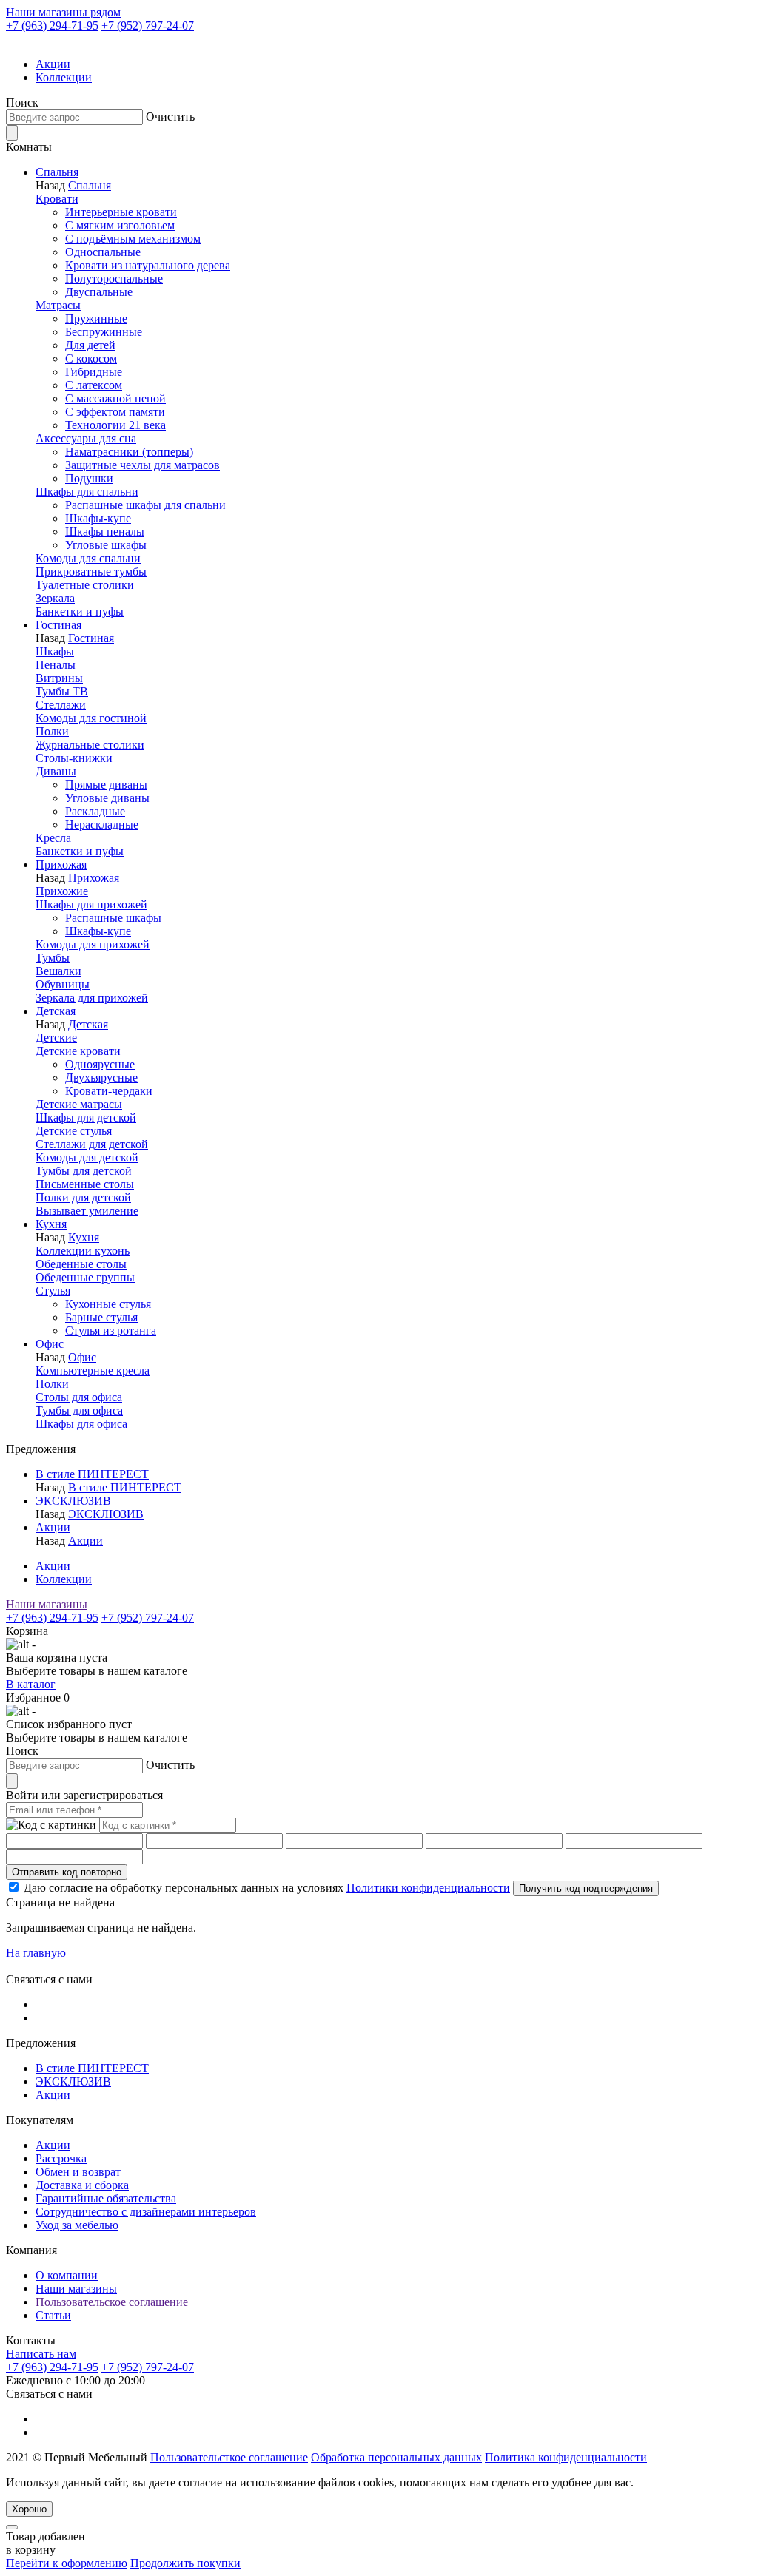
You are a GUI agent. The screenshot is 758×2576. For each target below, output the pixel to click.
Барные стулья (101, 1317)
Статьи (53, 2315)
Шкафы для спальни (87, 492)
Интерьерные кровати (121, 212)
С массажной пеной (115, 398)
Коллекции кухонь (83, 1251)
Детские (56, 1038)
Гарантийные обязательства (106, 2198)
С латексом (94, 385)
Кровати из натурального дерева (148, 265)
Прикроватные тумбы (91, 571)
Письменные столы (85, 1184)
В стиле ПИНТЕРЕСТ (92, 1474)
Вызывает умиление (87, 1211)
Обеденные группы (85, 1277)
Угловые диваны (107, 798)
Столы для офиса (79, 1397)
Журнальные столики (90, 745)
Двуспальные (99, 292)
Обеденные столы (81, 1264)
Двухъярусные (101, 1078)
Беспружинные (104, 332)
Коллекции (64, 77)
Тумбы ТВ (62, 691)
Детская (56, 1011)
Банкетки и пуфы (80, 611)
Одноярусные (100, 1064)
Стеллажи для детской (92, 1144)
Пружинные (96, 318)
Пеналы (56, 665)
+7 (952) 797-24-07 (148, 26)
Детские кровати (78, 1051)
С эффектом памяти (115, 412)
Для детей (90, 345)
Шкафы (55, 651)
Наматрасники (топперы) (129, 452)
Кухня (51, 1224)
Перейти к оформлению (67, 2563)
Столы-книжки (74, 758)
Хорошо (29, 2509)
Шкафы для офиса (81, 1424)
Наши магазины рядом (63, 12)
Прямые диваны (106, 785)
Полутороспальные (114, 279)
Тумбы (53, 958)
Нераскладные (102, 825)
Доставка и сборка (82, 2185)
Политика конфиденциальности (566, 2457)
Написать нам (41, 2354)
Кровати (57, 199)
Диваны (56, 771)
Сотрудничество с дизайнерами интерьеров (146, 2212)
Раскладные (95, 811)
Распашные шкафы (113, 918)
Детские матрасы (79, 1104)
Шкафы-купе (98, 518)
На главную (36, 1953)
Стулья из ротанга (111, 1331)
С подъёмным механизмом (133, 239)
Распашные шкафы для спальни (145, 505)
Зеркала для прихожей (92, 998)
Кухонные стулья (108, 1304)
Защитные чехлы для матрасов (142, 465)
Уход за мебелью (77, 2225)
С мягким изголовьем (120, 225)
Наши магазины (47, 1604)
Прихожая (61, 864)
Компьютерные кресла (93, 1370)
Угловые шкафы (106, 545)
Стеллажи (61, 705)
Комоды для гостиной (91, 718)
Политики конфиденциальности (428, 1888)
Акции (53, 64)
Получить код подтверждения (586, 1888)
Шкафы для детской (86, 1117)
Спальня (57, 172)
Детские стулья (74, 1131)
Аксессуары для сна (86, 438)
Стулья (53, 1291)
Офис (50, 1344)
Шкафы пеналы (105, 532)
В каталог (31, 1684)
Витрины (59, 678)
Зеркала (55, 598)
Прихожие (62, 891)
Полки (52, 731)
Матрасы (58, 305)
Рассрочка (61, 2158)
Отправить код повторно (67, 1872)
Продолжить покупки (185, 2563)
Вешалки (58, 971)
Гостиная (58, 625)
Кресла (53, 838)
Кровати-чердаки (109, 1091)
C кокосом (91, 358)
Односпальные (103, 252)
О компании (67, 2275)
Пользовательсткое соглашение (229, 2457)
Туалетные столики (85, 585)
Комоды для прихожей (93, 944)
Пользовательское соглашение (112, 2302)
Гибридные (94, 372)
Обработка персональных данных (396, 2457)
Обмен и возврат (78, 2172)
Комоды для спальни (88, 558)
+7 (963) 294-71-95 (52, 26)
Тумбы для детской (84, 1171)
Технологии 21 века (115, 425)
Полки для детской (83, 1197)
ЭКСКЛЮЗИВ (73, 1501)
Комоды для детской (87, 1157)
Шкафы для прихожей (91, 904)
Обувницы (63, 984)
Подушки (89, 478)
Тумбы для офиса (79, 1410)
